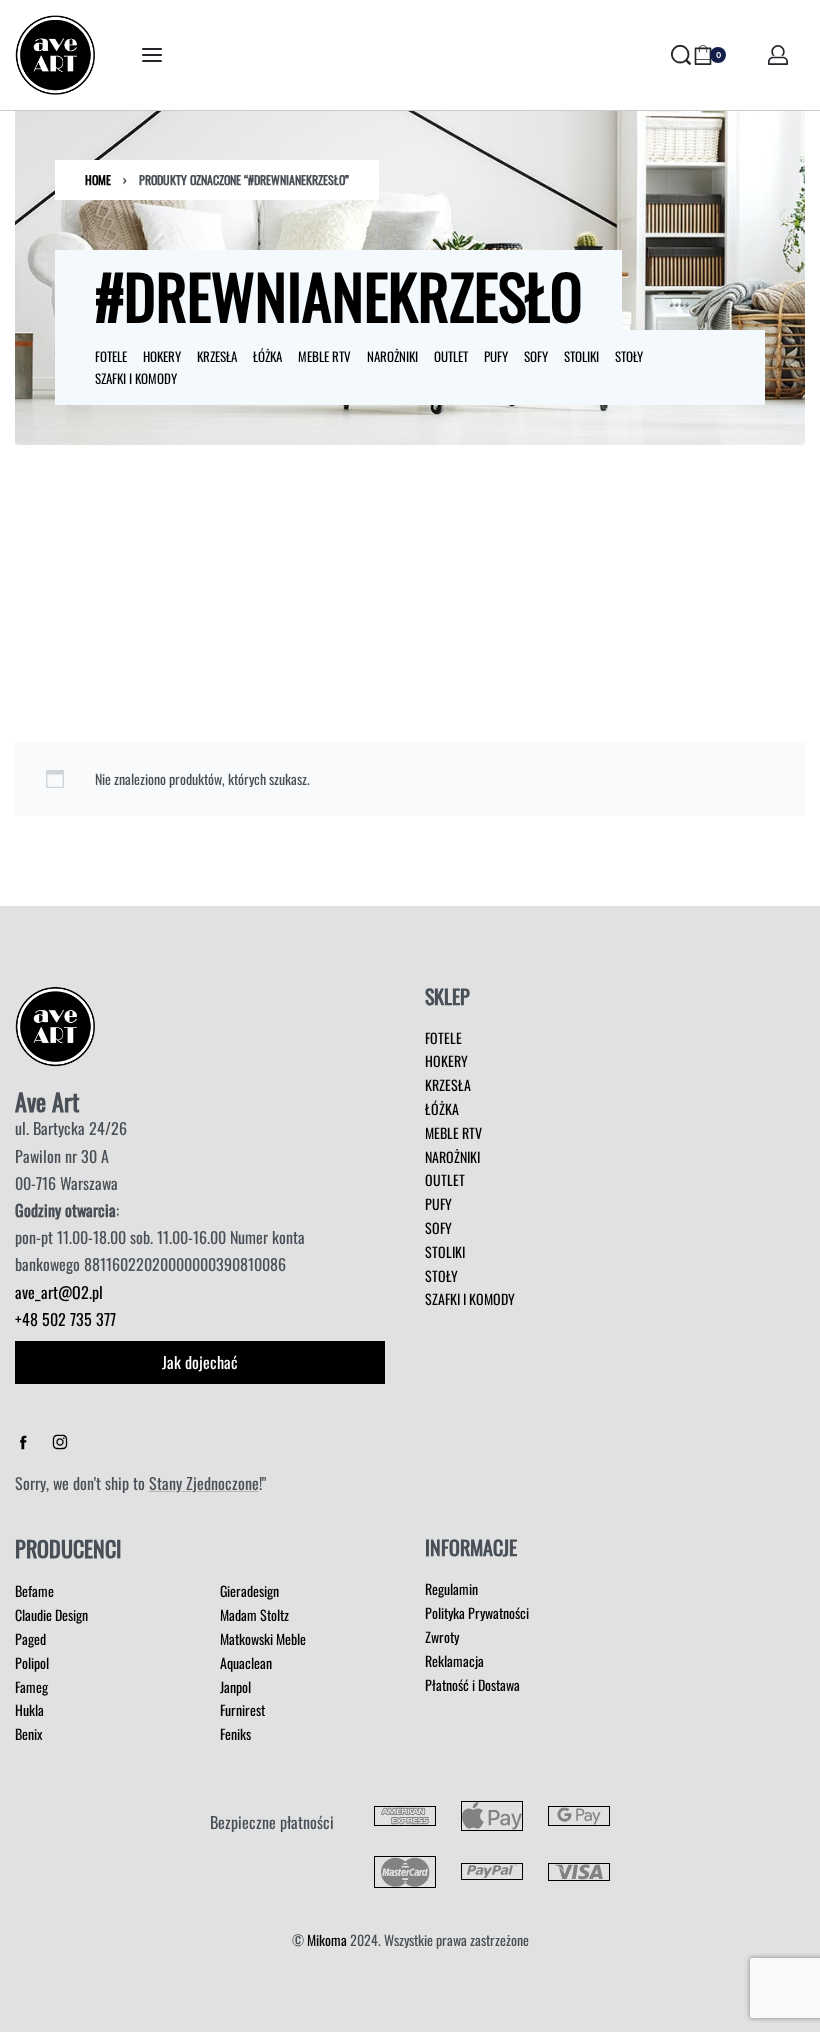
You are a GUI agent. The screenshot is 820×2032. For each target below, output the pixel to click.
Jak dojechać (200, 1362)
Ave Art (47, 1101)
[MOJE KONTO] (778, 55)
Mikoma (327, 1939)
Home (98, 179)
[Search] (681, 55)
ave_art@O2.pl (59, 1292)
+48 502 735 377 (65, 1319)
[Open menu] (152, 55)
